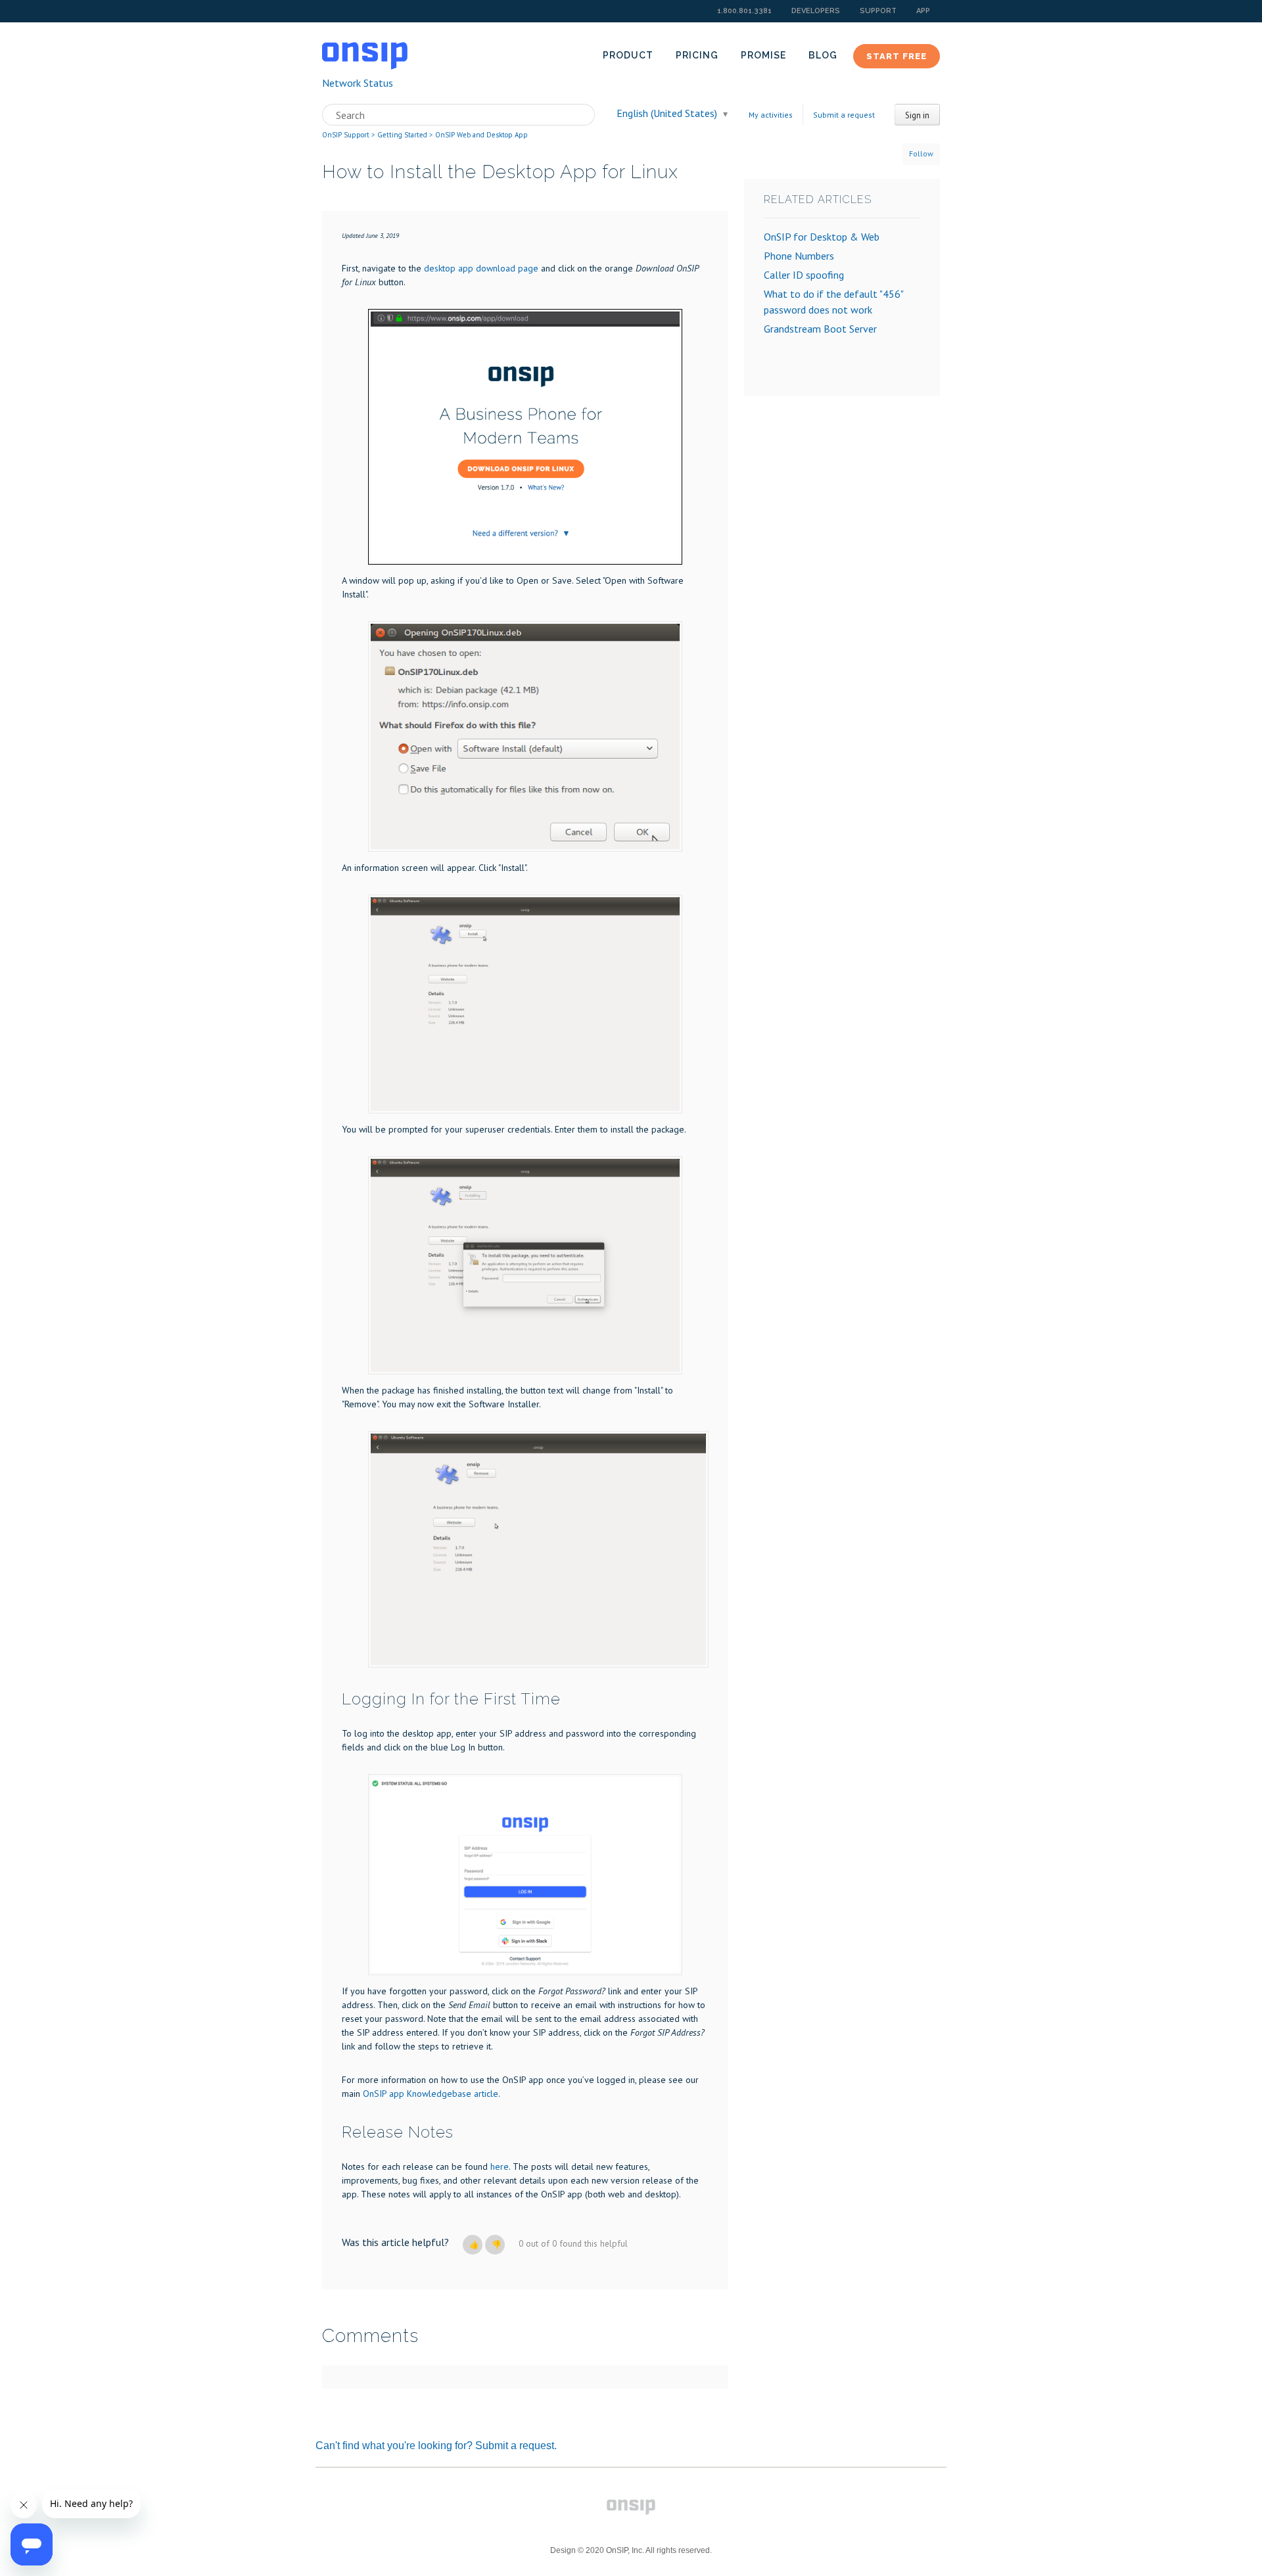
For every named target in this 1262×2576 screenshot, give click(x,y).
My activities (771, 115)
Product (628, 55)
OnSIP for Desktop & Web (822, 237)
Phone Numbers (799, 256)
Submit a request (844, 115)
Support (878, 11)
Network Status (358, 83)
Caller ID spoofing (804, 275)
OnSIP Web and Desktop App (481, 135)
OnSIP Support (346, 135)
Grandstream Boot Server (820, 329)
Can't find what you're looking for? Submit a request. (436, 2446)
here (500, 2166)
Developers (816, 11)
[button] (473, 2245)
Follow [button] (921, 153)
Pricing (697, 55)
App (923, 11)
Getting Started (402, 135)
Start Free (897, 56)
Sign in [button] (917, 115)
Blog (823, 55)
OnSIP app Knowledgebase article (431, 2094)
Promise (763, 55)
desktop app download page (481, 268)
